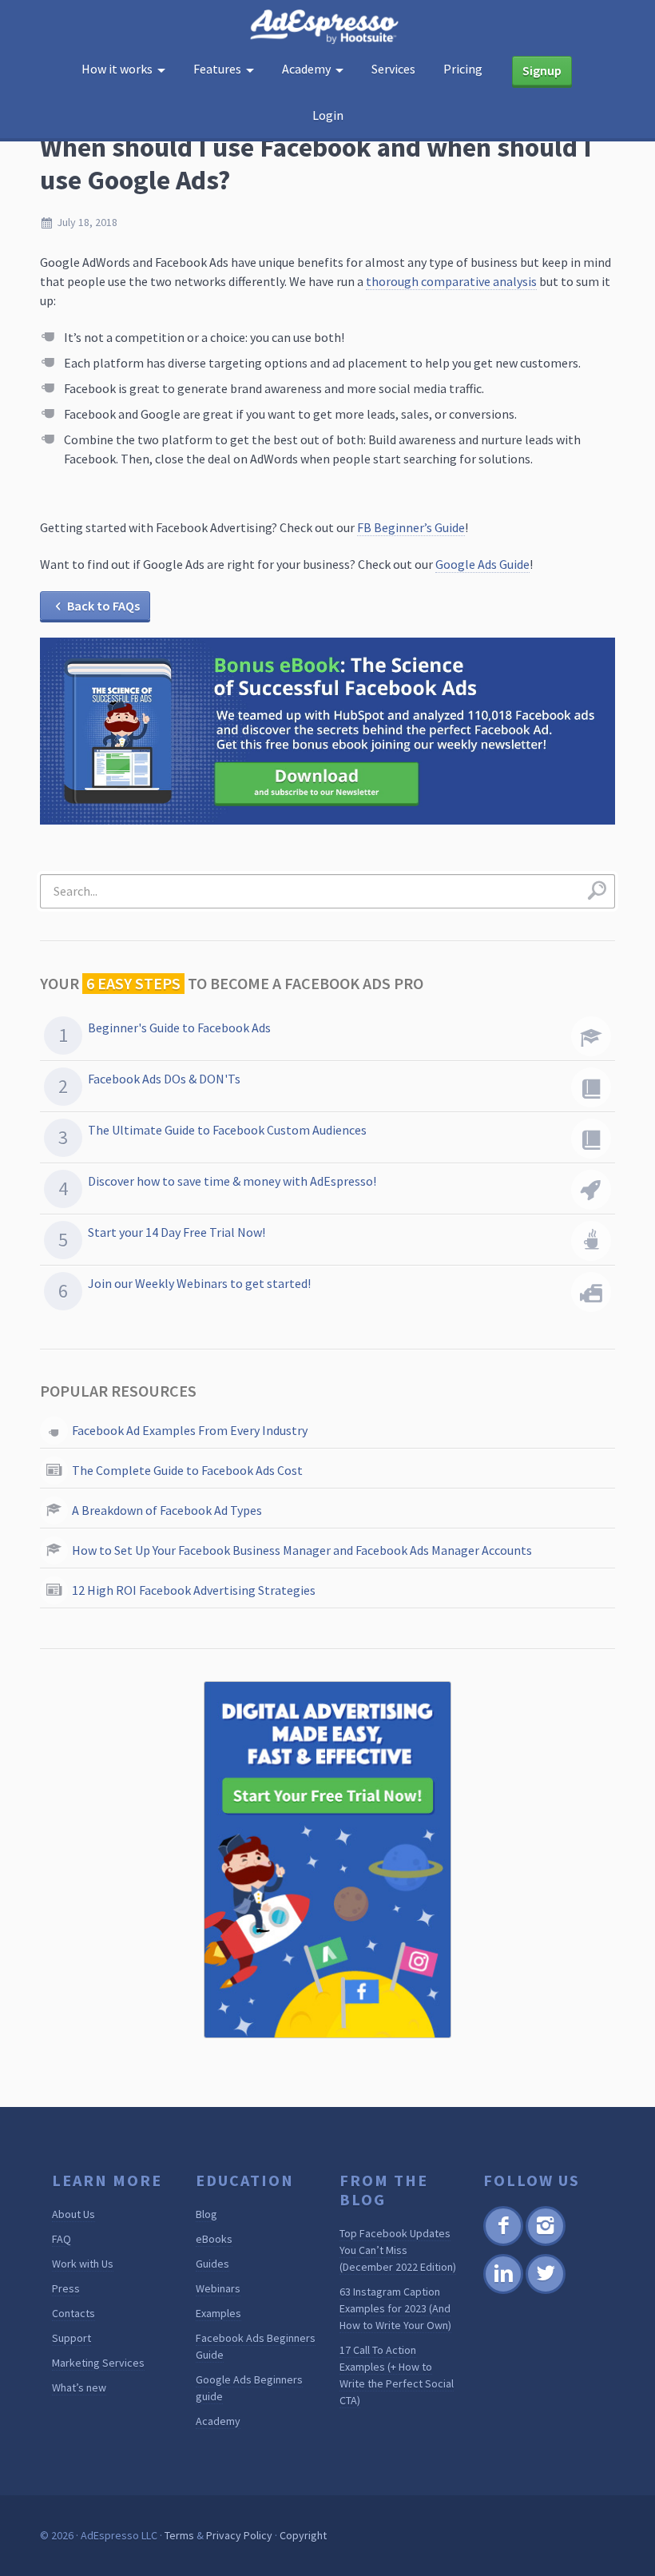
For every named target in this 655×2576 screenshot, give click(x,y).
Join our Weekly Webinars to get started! (199, 1283)
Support (71, 2338)
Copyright (303, 2535)
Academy (218, 2421)
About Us (73, 2214)
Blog (206, 2214)
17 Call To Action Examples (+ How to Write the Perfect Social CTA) (397, 2375)
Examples (218, 2313)
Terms (179, 2535)
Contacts (73, 2313)
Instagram (545, 2243)
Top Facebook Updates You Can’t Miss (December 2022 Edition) (398, 2250)
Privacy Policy (239, 2535)
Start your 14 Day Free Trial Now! (177, 1232)
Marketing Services (98, 2363)
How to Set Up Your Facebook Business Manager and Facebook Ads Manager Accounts (302, 1550)
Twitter (544, 2291)
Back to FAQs (103, 606)
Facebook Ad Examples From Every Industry (190, 1430)
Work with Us (83, 2264)
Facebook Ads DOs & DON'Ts (164, 1079)
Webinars (218, 2288)
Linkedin (502, 2291)
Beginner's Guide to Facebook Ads (179, 1028)
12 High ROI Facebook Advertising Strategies (194, 1590)
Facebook (503, 2243)
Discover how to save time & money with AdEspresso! (232, 1181)
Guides (212, 2264)
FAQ (62, 2239)
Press (66, 2288)
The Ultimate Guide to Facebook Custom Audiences (227, 1130)
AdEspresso (327, 27)
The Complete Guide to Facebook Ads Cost (187, 1470)
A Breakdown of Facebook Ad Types (167, 1510)
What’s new (79, 2387)
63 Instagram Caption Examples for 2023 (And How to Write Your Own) (395, 2308)
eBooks (214, 2239)
